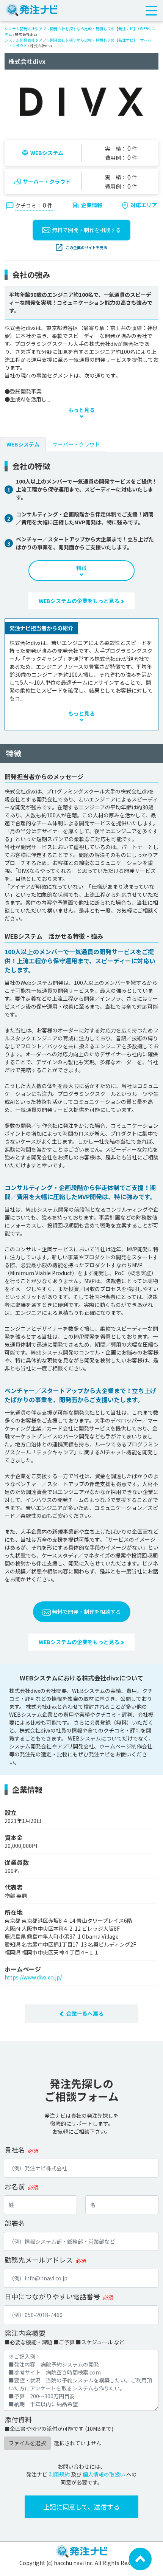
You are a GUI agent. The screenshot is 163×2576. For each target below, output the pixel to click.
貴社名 (15, 2150)
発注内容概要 (25, 2333)
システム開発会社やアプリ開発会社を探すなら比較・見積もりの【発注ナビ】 (71, 29)
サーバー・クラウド (47, 181)
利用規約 (59, 2474)
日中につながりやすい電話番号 (52, 2296)
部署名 (15, 2223)
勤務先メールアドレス (39, 2260)
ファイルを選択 (27, 2443)
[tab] (23, 444)
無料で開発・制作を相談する (86, 230)
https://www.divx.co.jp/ (33, 1977)
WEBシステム (47, 153)
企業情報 (92, 205)
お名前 (15, 2186)
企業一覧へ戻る (85, 2013)
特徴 (81, 568)
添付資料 (18, 2419)
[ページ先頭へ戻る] (140, 2558)
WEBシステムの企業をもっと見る (80, 601)
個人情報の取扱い (104, 2474)
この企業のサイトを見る (86, 247)
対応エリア (144, 205)
